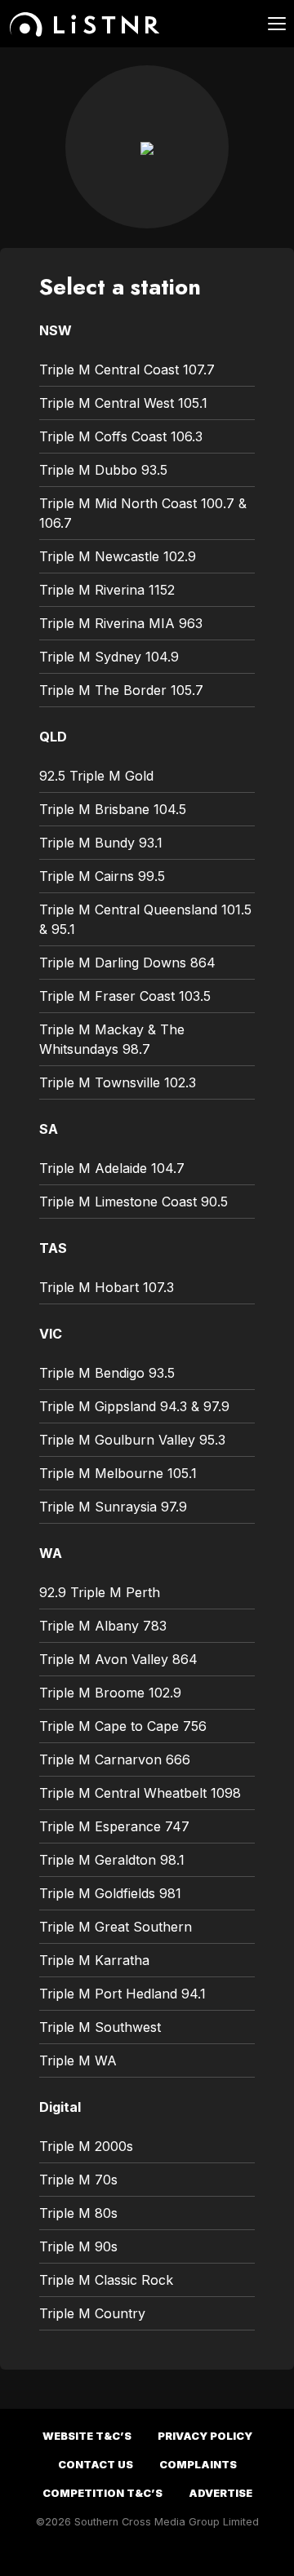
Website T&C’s (87, 2436)
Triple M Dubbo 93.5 (103, 470)
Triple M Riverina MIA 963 (121, 623)
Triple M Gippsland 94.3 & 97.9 (134, 1406)
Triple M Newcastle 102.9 (118, 556)
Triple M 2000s (86, 2146)
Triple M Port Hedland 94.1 (122, 1994)
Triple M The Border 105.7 (121, 690)
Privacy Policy (205, 2436)
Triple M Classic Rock (106, 2280)
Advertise (220, 2493)
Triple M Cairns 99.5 (102, 876)
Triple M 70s (78, 2180)
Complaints (198, 2465)
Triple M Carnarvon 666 (115, 1759)
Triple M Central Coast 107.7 (127, 370)
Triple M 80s (78, 2213)
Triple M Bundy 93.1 (101, 843)
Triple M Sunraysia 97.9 (113, 1507)
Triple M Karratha (94, 1960)
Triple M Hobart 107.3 (107, 1287)
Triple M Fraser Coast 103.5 (125, 996)
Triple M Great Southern (116, 1927)
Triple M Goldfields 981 (110, 1893)
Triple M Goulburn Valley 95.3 (132, 1440)
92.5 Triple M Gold (96, 776)
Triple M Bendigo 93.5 (107, 1373)
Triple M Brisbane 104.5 (113, 809)
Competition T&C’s (102, 2493)
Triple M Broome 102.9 (110, 1693)
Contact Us (96, 2465)
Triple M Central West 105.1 (123, 403)
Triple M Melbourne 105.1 (118, 1473)
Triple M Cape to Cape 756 (123, 1726)
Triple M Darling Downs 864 (127, 963)
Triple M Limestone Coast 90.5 (134, 1202)
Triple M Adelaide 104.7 (112, 1168)
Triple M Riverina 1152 (107, 590)
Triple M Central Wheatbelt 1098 (140, 1793)
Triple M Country (92, 2313)
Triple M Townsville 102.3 (118, 1082)
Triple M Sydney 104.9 (109, 657)
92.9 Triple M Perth (100, 1592)
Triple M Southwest (100, 2027)
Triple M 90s (78, 2246)
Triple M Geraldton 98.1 (112, 1860)
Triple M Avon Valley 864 (118, 1659)
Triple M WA (78, 2060)
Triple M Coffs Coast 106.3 (121, 436)
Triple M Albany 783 (103, 1626)
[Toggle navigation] (267, 24)
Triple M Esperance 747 (114, 1826)
